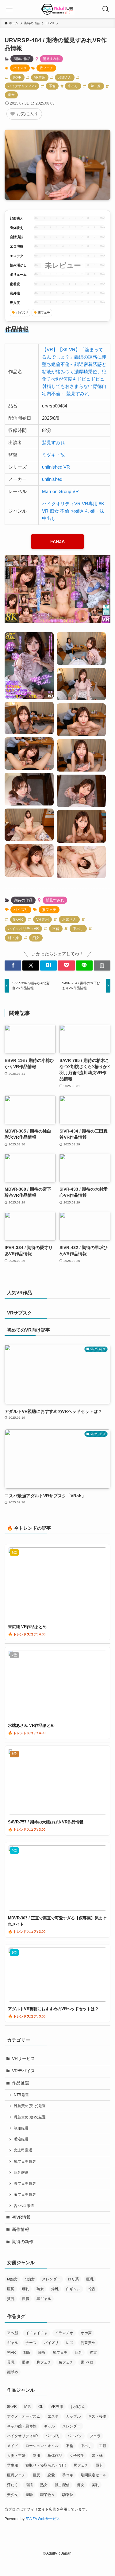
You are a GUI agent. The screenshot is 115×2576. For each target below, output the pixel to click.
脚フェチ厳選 (25, 2184)
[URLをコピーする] (102, 966)
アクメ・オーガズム (24, 2416)
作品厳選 (21, 2083)
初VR (11, 2353)
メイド (13, 2446)
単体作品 (55, 2456)
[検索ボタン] (106, 9)
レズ (70, 2343)
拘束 (93, 2353)
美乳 (95, 2485)
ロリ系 (73, 2279)
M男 (28, 2407)
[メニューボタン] (9, 9)
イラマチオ (64, 2333)
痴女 (11, 95)
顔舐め (13, 2372)
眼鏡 (25, 2362)
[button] (13, 966)
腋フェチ (46, 68)
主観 (103, 2446)
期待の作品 (22, 59)
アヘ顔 (13, 2333)
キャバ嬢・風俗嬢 (22, 2426)
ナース (31, 2343)
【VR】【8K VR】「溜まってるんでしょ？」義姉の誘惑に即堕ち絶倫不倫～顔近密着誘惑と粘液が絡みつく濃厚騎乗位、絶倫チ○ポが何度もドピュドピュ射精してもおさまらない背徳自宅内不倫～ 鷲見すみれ (74, 372)
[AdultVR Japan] (57, 9)
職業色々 (48, 2495)
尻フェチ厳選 (25, 2161)
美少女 (13, 2495)
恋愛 (51, 2475)
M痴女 (12, 2279)
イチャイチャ (36, 2333)
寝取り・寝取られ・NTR (46, 2465)
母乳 (25, 2289)
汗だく (13, 2485)
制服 (27, 2353)
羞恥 (29, 2495)
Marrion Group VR (60, 491)
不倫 (52, 86)
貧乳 (11, 2299)
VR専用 (40, 77)
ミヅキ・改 (54, 455)
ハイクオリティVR (22, 86)
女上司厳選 (23, 2150)
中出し (73, 86)
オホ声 (86, 2333)
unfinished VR (56, 467)
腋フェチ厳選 (25, 2195)
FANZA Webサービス (43, 2519)
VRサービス (23, 2059)
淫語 (29, 2485)
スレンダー (51, 2279)
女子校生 (77, 2456)
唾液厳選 (21, 2139)
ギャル (13, 2343)
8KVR (17, 77)
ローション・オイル (42, 2446)
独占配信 (62, 2485)
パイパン (75, 2436)
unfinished (52, 479)
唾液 (42, 2353)
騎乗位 (68, 2495)
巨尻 (11, 2289)
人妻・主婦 (16, 2456)
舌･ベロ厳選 (24, 2206)
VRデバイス (23, 2071)
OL (41, 2407)
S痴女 (30, 2279)
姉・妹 (96, 86)
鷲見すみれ (51, 59)
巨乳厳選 (21, 2172)
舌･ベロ (87, 2362)
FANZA (57, 541)
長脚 (25, 2299)
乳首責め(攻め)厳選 (30, 2117)
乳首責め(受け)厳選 (30, 2106)
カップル (73, 2416)
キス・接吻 (97, 2416)
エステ (53, 2416)
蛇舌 (92, 2289)
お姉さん (65, 77)
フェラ (95, 2436)
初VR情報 (21, 2217)
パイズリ (20, 68)
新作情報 (21, 2230)
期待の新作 (23, 2242)
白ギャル (73, 2289)
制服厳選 (21, 2128)
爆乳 (55, 2289)
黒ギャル (44, 2299)
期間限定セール (94, 2475)
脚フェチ (44, 2362)
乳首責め (88, 2343)
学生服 (13, 2465)
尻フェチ (60, 2353)
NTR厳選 (21, 2095)
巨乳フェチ (16, 2475)
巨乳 (90, 2279)
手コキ (68, 2475)
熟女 (40, 2289)
